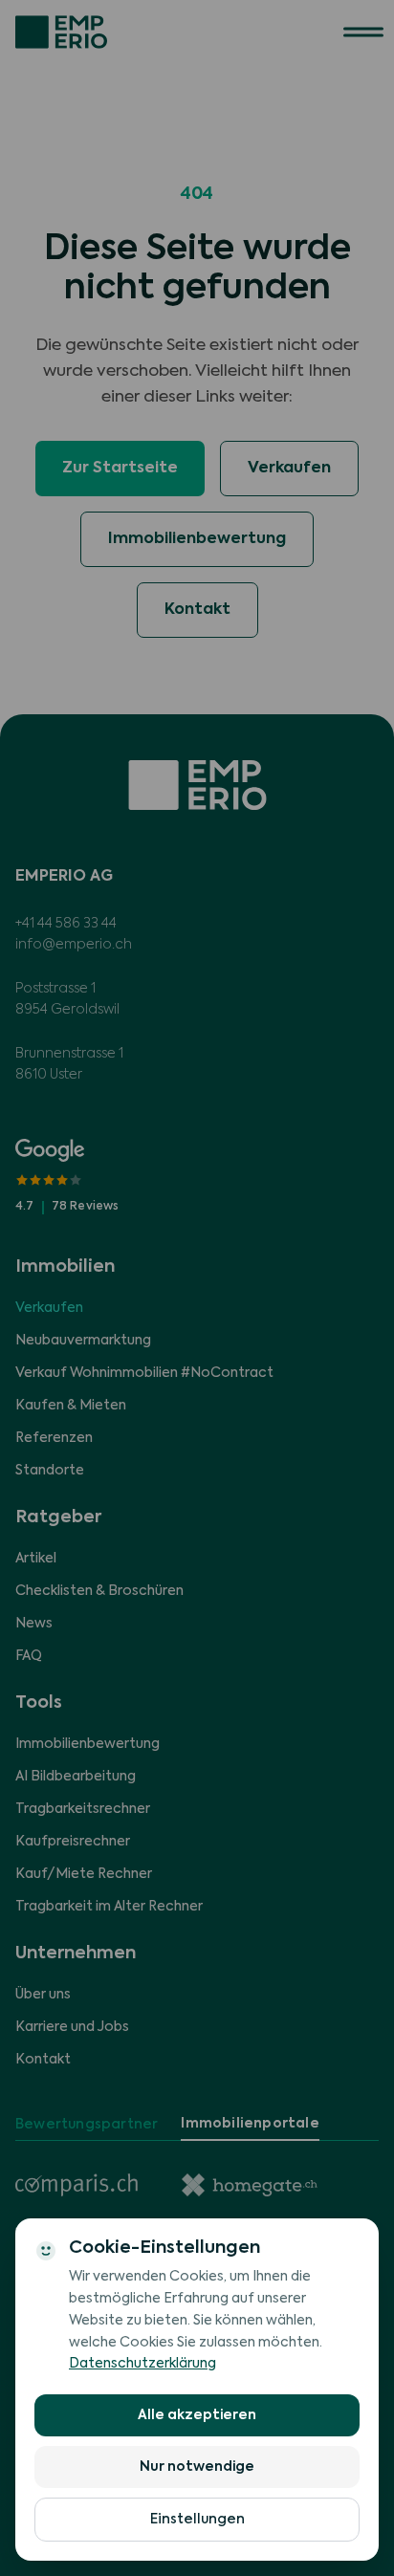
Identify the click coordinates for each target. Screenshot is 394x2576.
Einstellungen (197, 2520)
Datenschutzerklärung (142, 2364)
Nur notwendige (197, 2467)
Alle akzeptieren (197, 2415)
